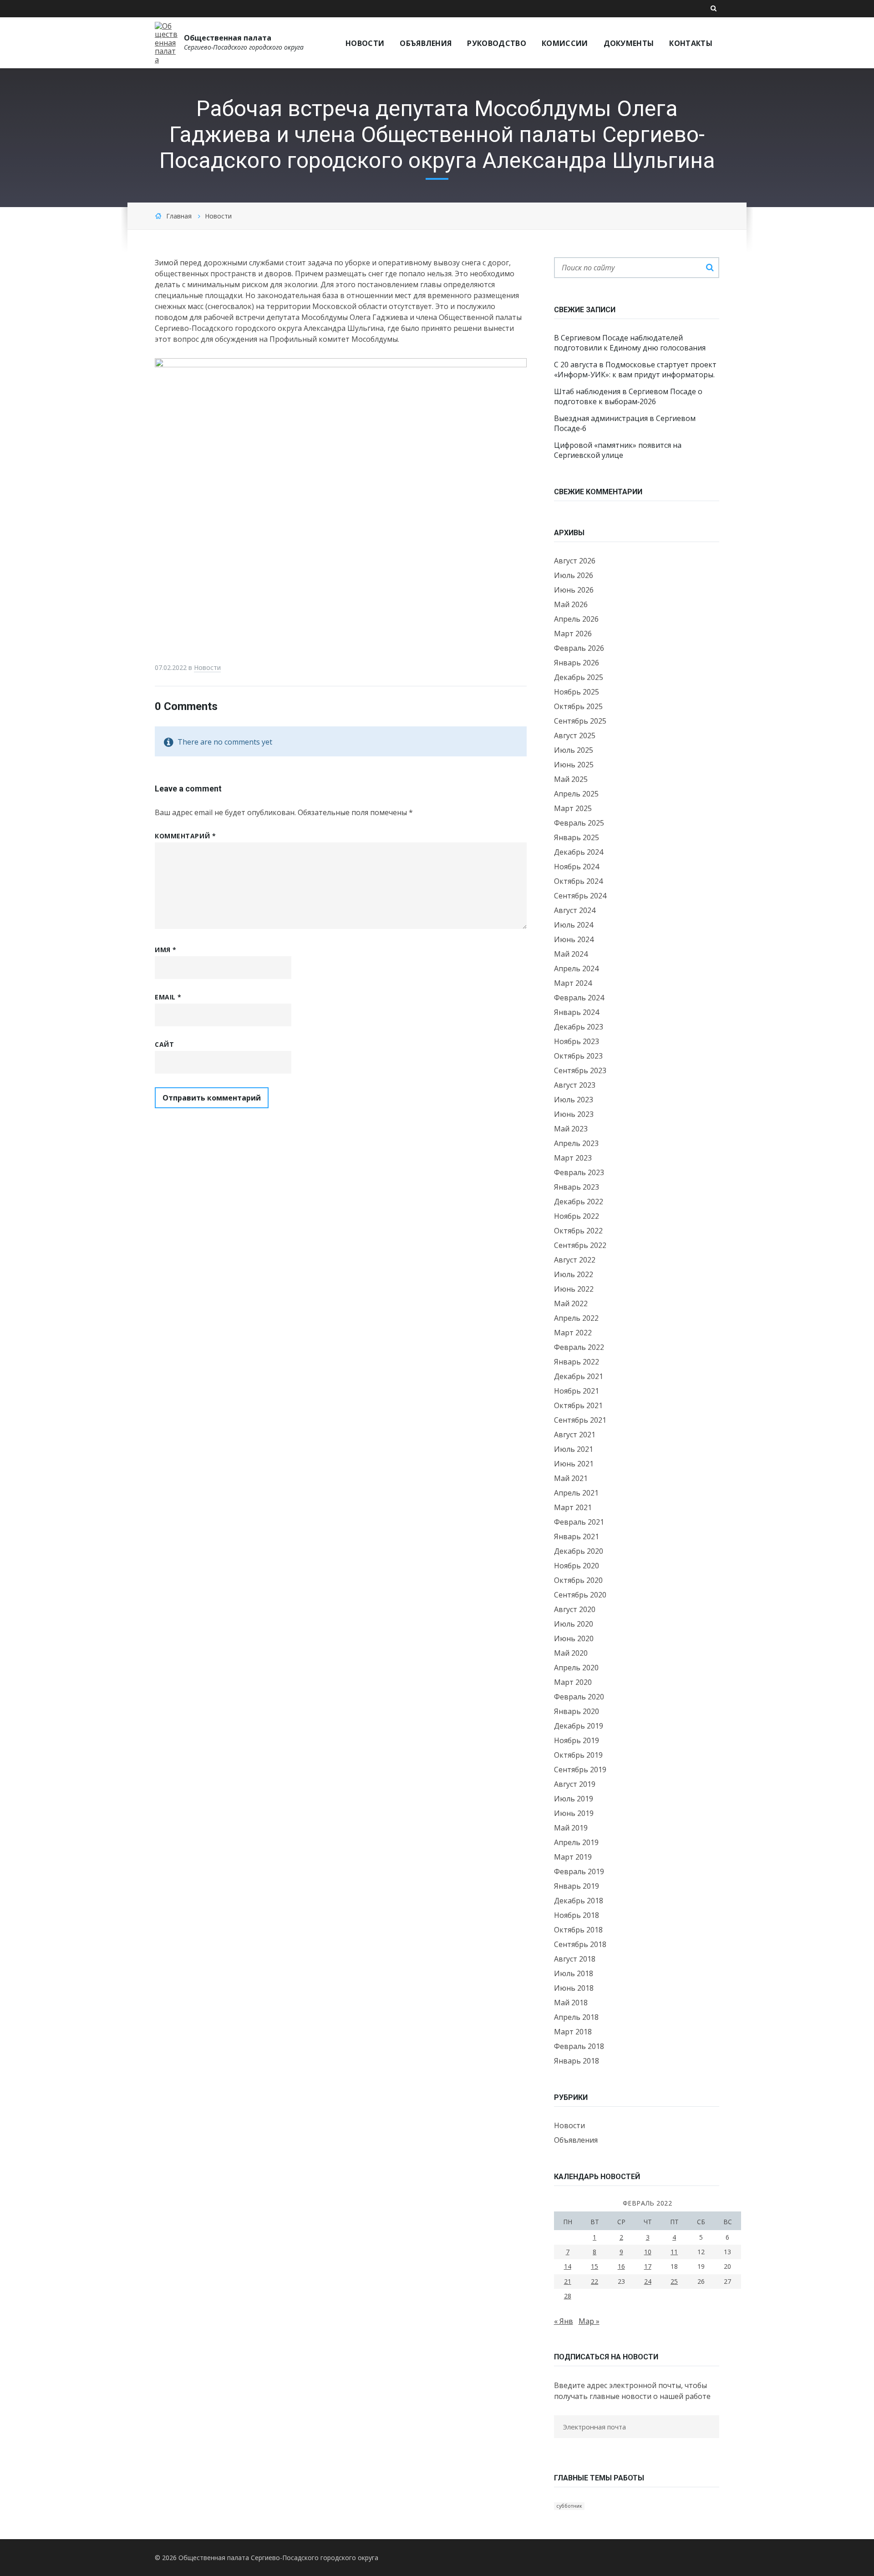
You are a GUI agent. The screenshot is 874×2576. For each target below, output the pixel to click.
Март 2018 (573, 2032)
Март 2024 (573, 983)
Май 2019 (571, 1828)
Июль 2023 (574, 1100)
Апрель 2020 (576, 1668)
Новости (218, 216)
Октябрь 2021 (578, 1405)
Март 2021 (573, 1507)
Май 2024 (571, 954)
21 (568, 2281)
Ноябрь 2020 (577, 1566)
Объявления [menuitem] (426, 43)
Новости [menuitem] (365, 43)
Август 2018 (575, 1959)
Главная (179, 216)
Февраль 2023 (579, 1172)
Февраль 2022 (579, 1347)
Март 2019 (573, 1857)
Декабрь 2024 (579, 852)
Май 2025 (571, 779)
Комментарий (185, 836)
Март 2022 (573, 1333)
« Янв (564, 2321)
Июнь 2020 (574, 1638)
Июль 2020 (574, 1624)
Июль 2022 (574, 1274)
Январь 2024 (577, 1012)
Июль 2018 (574, 1973)
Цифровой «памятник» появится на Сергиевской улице (618, 450)
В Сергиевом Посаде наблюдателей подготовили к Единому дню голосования (630, 343)
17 (648, 2266)
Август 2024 (575, 910)
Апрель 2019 (576, 1842)
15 (595, 2266)
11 (674, 2252)
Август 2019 (575, 1784)
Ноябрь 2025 (577, 692)
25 (674, 2281)
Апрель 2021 (576, 1493)
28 (568, 2296)
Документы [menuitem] (629, 43)
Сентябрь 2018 (580, 1944)
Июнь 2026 (574, 590)
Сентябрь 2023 (580, 1070)
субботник (569, 2506)
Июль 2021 (574, 1449)
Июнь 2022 (574, 1289)
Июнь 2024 (574, 939)
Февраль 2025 (579, 823)
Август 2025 (575, 735)
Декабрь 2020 (579, 1551)
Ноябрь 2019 (577, 1740)
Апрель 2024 (576, 969)
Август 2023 (575, 1085)
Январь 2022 (577, 1362)
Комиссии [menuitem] (565, 43)
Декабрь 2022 (579, 1202)
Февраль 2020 (579, 1697)
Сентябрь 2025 (580, 721)
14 (568, 2266)
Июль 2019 (574, 1799)
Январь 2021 (577, 1536)
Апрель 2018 (576, 2017)
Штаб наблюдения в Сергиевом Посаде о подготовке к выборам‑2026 (628, 396)
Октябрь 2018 (578, 1930)
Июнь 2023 (574, 1114)
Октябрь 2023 (578, 1056)
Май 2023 (571, 1129)
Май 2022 (571, 1303)
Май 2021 (571, 1478)
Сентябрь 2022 (580, 1245)
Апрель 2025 (576, 794)
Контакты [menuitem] (691, 43)
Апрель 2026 (576, 619)
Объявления (576, 2140)
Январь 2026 (577, 663)
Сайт (164, 1044)
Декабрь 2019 (579, 1726)
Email (168, 997)
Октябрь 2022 (578, 1231)
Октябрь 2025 (578, 706)
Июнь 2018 (574, 1988)
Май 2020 (571, 1653)
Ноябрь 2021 (577, 1391)
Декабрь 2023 (579, 1027)
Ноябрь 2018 (577, 1915)
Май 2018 (571, 2003)
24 (648, 2281)
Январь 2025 (577, 837)
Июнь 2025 (574, 765)
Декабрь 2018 (579, 1901)
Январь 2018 (577, 2061)
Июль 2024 (574, 925)
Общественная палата (228, 38)
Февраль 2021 (579, 1522)
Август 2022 (575, 1260)
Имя (166, 950)
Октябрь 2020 (578, 1580)
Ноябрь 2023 (577, 1041)
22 (595, 2281)
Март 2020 (573, 1682)
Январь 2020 (577, 1711)
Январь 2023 (577, 1187)
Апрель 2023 (576, 1143)
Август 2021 (575, 1435)
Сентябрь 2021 (580, 1420)
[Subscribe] (557, 2445)
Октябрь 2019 (578, 1755)
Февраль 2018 (579, 2046)
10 (648, 2252)
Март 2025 (573, 808)
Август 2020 (575, 1609)
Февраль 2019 (579, 1871)
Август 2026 (575, 561)
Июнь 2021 (574, 1464)
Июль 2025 (574, 750)
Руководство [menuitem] (497, 43)
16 (621, 2266)
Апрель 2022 (576, 1318)
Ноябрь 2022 (577, 1216)
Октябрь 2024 (578, 881)
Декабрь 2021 (579, 1376)
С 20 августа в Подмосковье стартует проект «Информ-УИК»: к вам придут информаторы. (635, 370)
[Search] (710, 268)
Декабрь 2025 (579, 677)
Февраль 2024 (579, 998)
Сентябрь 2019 (580, 1770)
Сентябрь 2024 (580, 896)
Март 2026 (573, 634)
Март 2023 (573, 1158)
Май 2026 (571, 604)
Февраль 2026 (579, 648)
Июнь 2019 (574, 1813)
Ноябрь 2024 (577, 867)
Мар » (589, 2321)
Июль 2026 (574, 575)
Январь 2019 (577, 1886)
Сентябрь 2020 (580, 1595)
